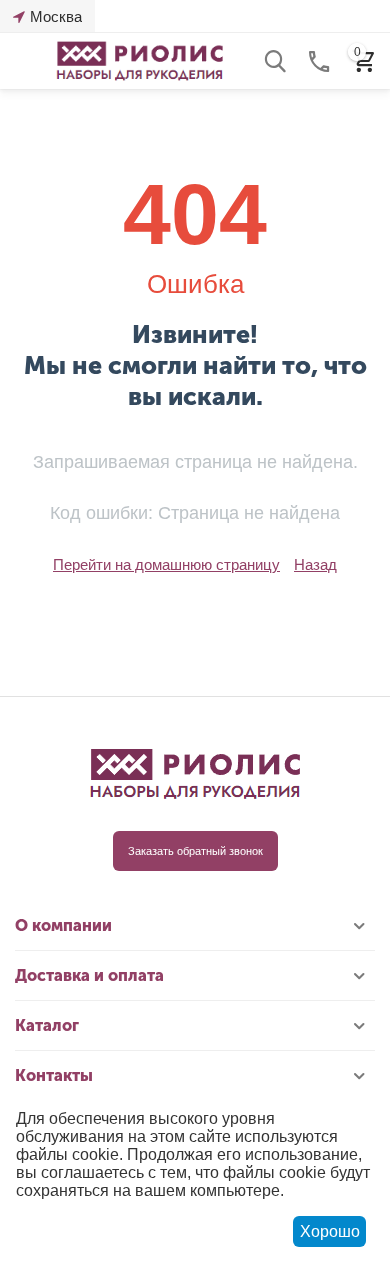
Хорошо (330, 1231)
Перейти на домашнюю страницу (166, 564)
